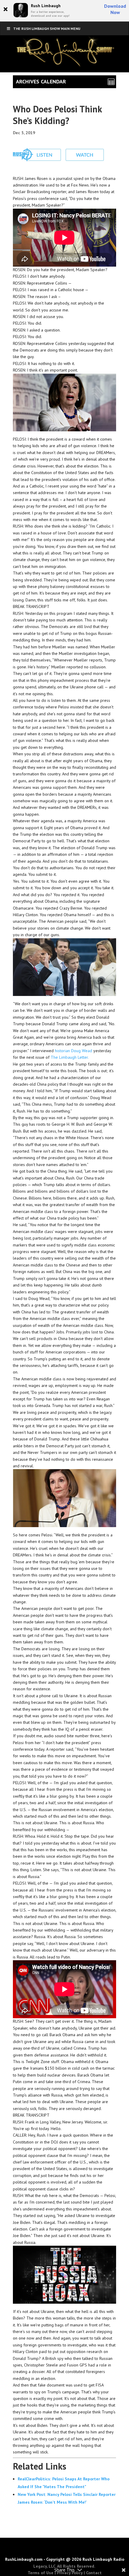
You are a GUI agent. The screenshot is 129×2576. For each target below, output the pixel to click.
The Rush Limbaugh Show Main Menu (47, 29)
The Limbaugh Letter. (70, 1057)
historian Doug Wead (73, 1051)
